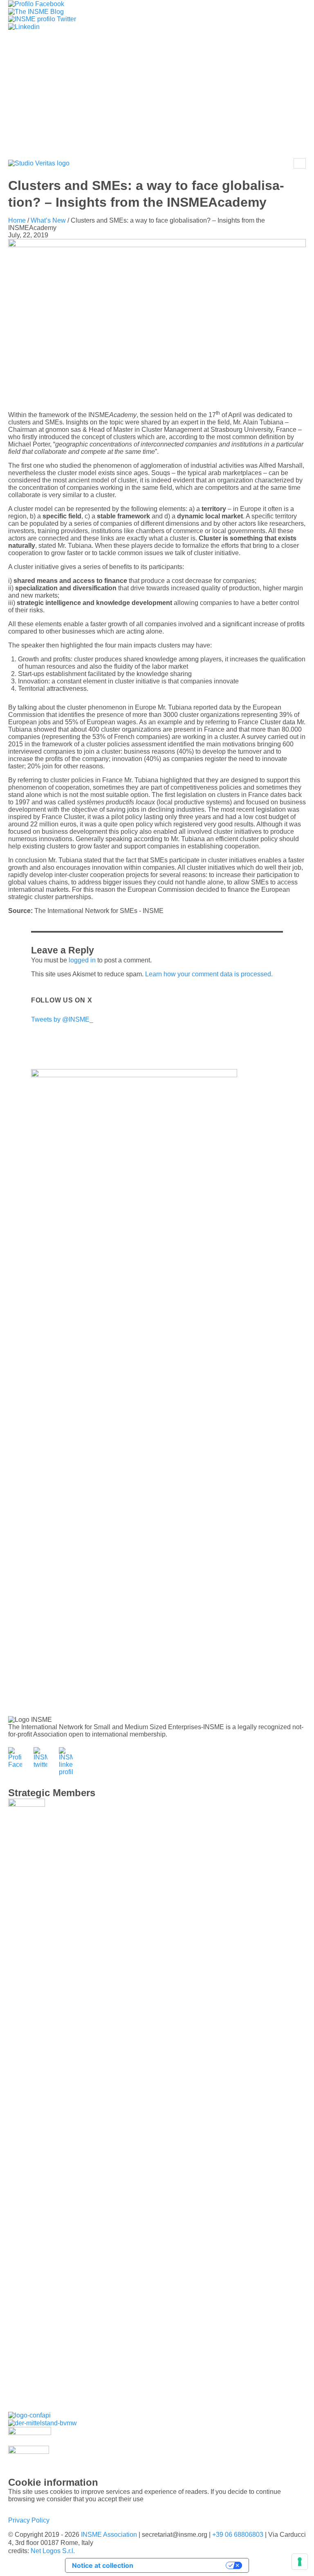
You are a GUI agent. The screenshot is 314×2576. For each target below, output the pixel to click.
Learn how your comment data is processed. (209, 974)
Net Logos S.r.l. (53, 2551)
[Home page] (39, 164)
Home (17, 220)
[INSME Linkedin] (24, 26)
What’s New (48, 220)
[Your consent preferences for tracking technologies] (300, 2562)
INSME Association (109, 2535)
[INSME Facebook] (36, 3)
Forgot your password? (157, 133)
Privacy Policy (29, 2520)
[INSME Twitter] (42, 19)
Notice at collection (103, 2565)
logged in (82, 960)
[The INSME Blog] (36, 11)
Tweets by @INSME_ (62, 1019)
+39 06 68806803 (238, 2535)
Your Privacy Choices (184, 2565)
